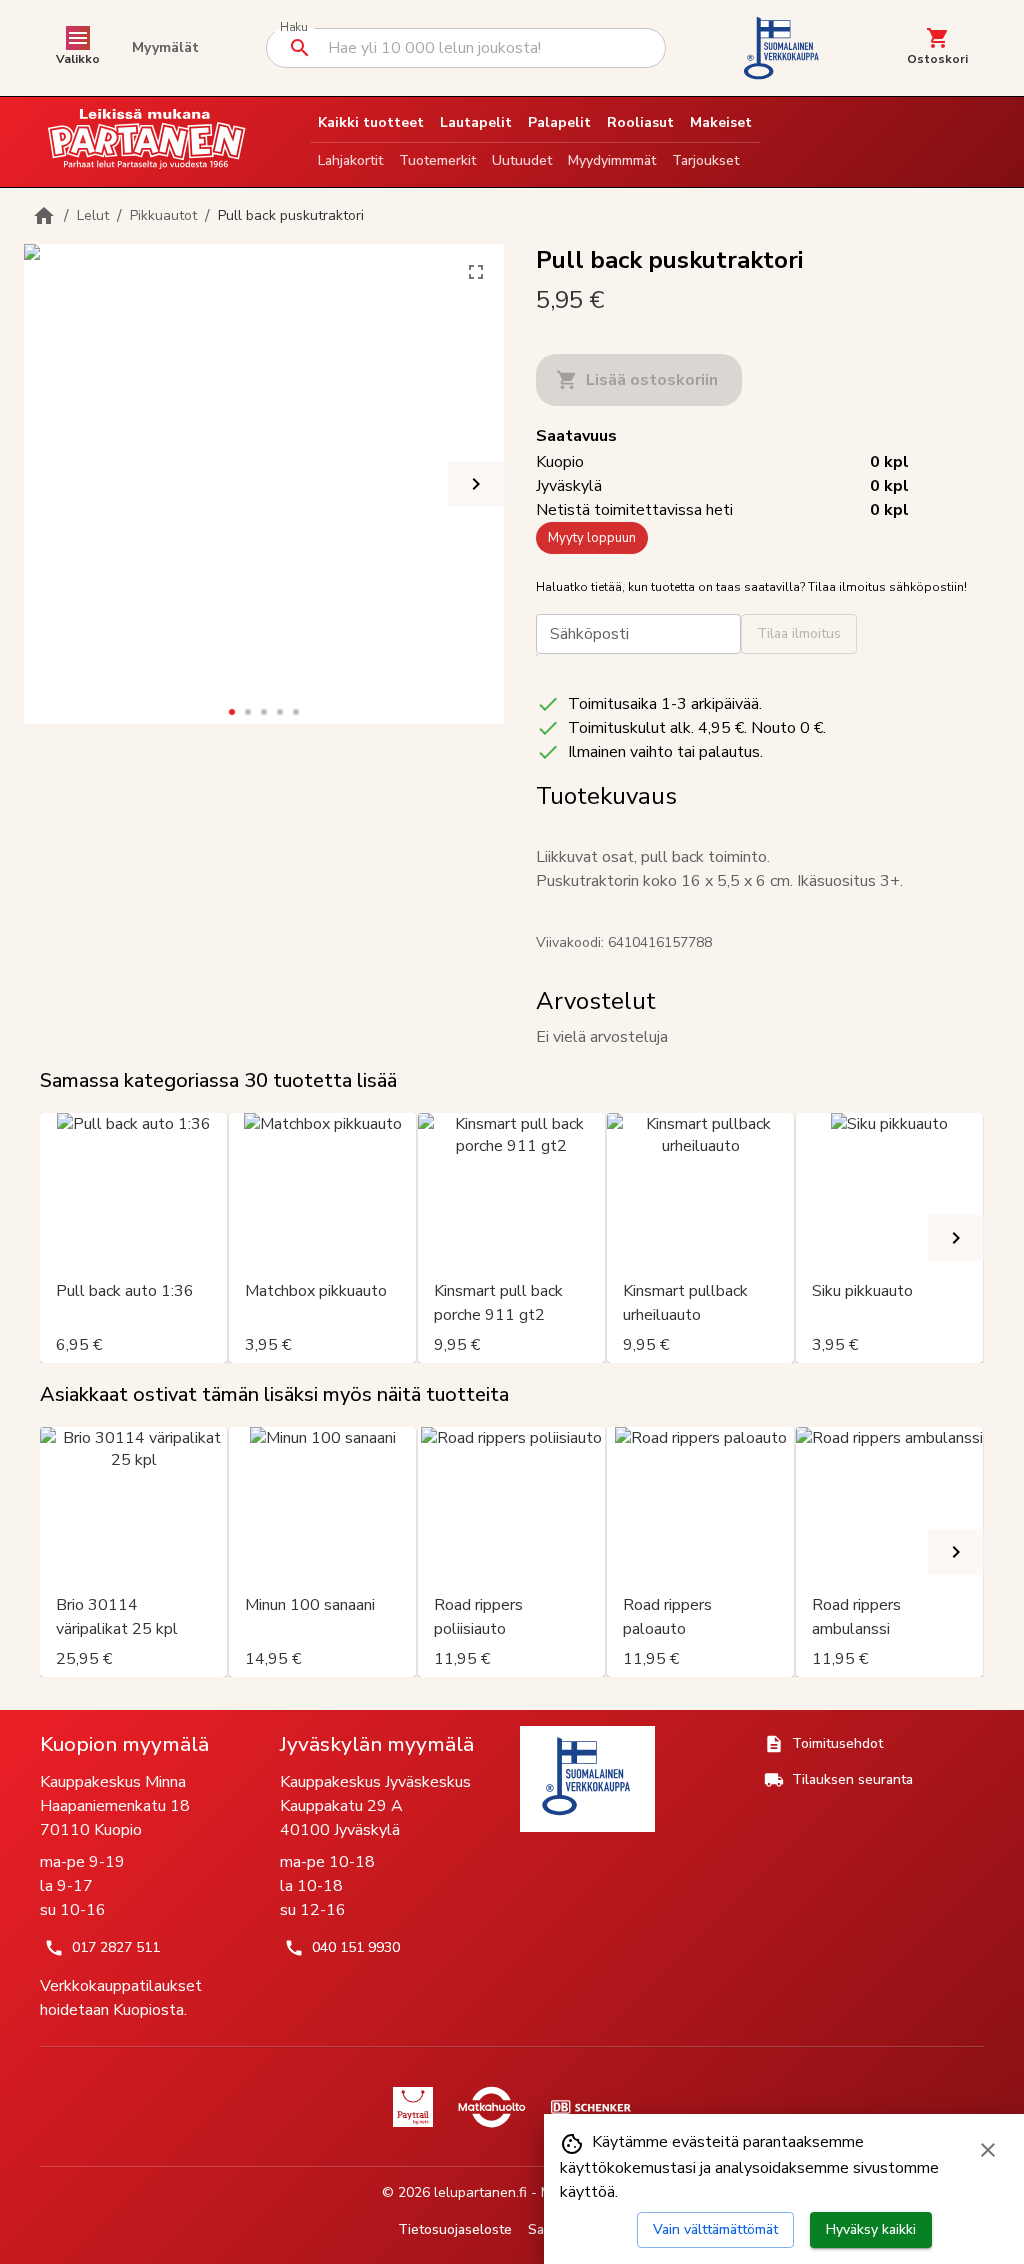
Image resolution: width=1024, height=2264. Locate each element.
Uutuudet (522, 160)
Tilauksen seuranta (852, 1779)
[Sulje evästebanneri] (988, 2150)
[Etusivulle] (44, 216)
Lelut (93, 215)
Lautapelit (476, 122)
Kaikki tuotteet (371, 122)
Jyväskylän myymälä (377, 1744)
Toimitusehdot (837, 1743)
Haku (293, 27)
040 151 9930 (356, 1947)
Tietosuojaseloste (455, 2229)
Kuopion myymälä (124, 1744)
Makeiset (721, 122)
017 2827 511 (116, 1947)
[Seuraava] (476, 484)
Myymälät (165, 47)
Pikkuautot (163, 215)
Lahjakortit (350, 160)
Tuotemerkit (437, 160)
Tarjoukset (705, 160)
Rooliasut (640, 122)
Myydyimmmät (612, 160)
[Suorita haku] (300, 48)
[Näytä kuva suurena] (476, 272)
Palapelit (559, 122)
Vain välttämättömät (715, 2229)
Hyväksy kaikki (871, 2229)
